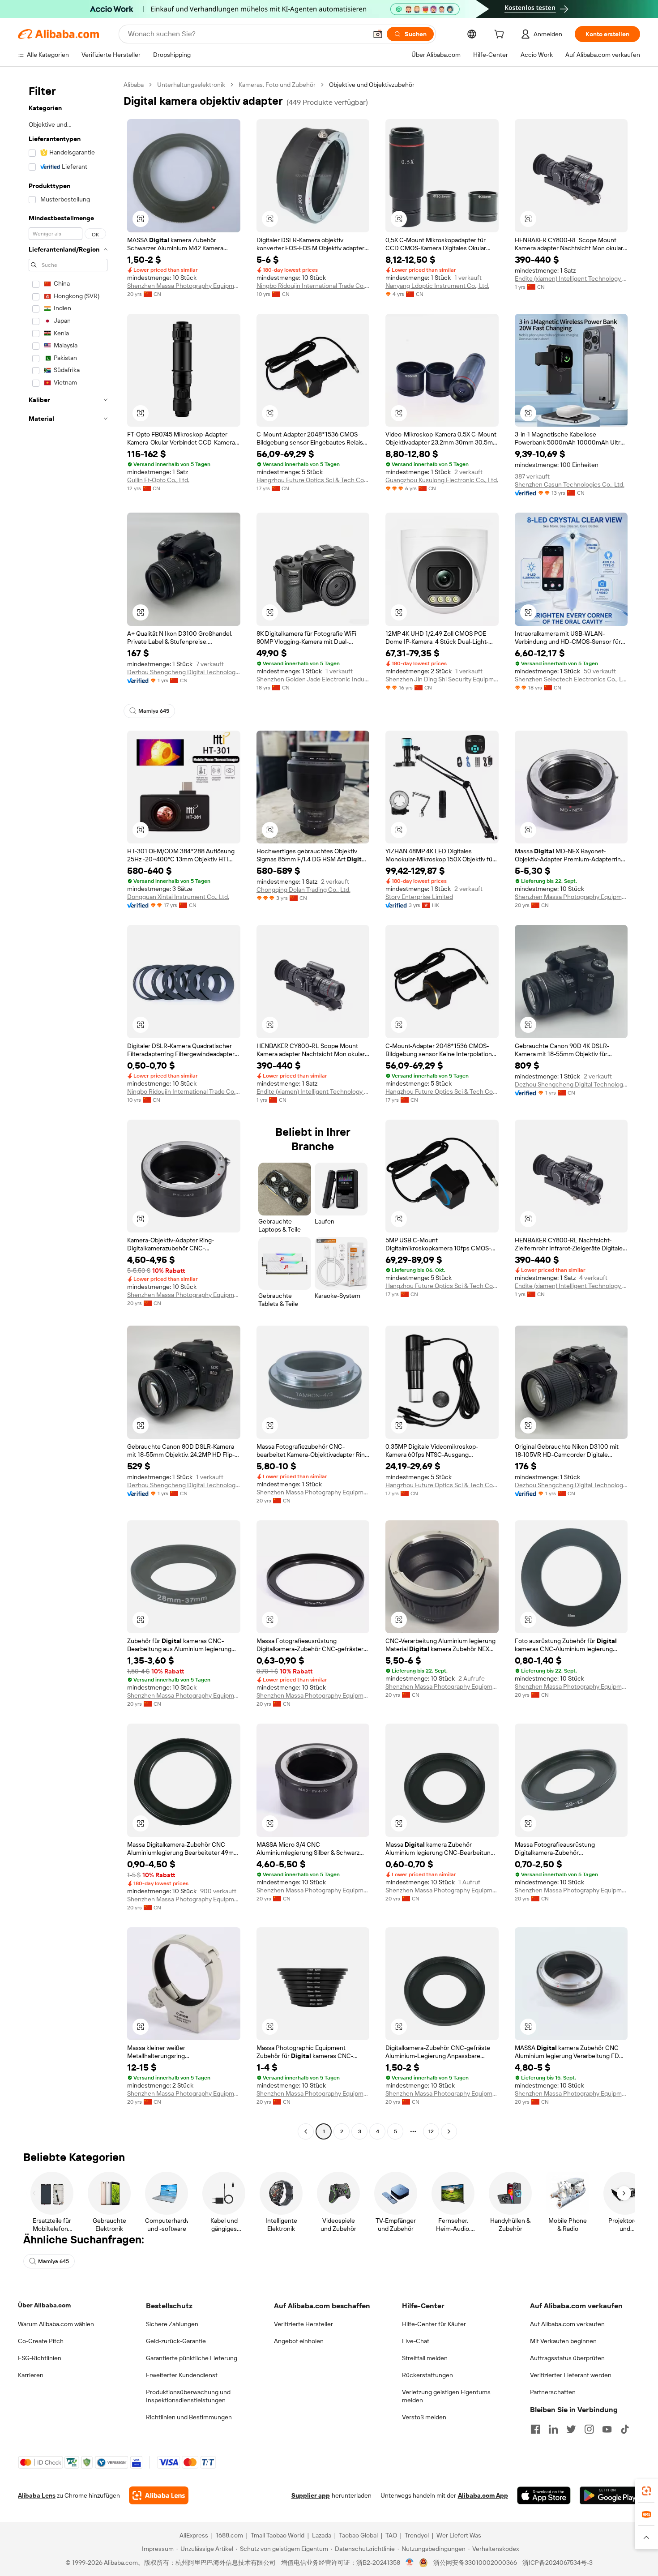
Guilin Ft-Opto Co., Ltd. (158, 480)
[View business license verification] (410, 2563)
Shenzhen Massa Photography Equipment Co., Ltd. (184, 286)
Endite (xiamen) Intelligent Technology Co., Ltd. (571, 278)
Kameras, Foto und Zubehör (277, 85)
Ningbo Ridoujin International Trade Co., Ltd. (313, 286)
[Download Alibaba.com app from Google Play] (610, 2495)
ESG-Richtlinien (40, 2358)
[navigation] (68, 1109)
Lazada (322, 2535)
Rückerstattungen (427, 2375)
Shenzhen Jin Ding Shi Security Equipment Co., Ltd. (442, 679)
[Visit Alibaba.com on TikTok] (625, 2429)
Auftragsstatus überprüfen (567, 2358)
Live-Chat (416, 2341)
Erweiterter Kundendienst (182, 2375)
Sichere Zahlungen (172, 2324)
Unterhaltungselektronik (191, 85)
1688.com (229, 2535)
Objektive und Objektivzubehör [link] (372, 85)
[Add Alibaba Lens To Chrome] (159, 2495)
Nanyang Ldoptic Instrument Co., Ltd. (437, 286)
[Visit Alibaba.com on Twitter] (571, 2429)
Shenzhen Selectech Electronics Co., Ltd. (571, 679)
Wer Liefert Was (459, 2535)
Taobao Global (358, 2535)
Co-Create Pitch (41, 2341)
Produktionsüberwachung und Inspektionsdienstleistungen (188, 2396)
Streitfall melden (425, 2358)
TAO (391, 2535)
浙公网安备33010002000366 (475, 2563)
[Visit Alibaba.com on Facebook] (535, 2429)
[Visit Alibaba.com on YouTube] (607, 2429)
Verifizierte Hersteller (303, 2324)
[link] (646, 2491)
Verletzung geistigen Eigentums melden (446, 2396)
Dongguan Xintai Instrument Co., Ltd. (178, 897)
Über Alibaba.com (44, 2305)
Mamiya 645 (154, 711)
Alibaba (134, 85)
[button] (378, 34)
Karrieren (31, 2375)
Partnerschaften (553, 2392)
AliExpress (194, 2535)
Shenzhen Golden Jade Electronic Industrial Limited (313, 679)
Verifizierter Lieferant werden (571, 2375)
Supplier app (311, 2495)
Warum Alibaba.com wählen (56, 2324)
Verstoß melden (424, 2417)
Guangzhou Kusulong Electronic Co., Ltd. (442, 480)
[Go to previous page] (306, 2131)
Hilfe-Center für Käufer (434, 2324)
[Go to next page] (449, 2131)
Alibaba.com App (483, 2495)
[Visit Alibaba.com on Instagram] (589, 2429)
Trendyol (417, 2535)
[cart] (501, 35)
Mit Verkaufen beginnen (563, 2341)
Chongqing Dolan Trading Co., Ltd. (303, 890)
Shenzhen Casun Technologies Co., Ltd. (570, 484)
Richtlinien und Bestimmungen (189, 2417)
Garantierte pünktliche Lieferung (192, 2358)
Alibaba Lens (37, 2495)
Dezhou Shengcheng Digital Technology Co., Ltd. (184, 672)
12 (431, 2131)
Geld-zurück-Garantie (176, 2341)
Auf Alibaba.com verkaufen (567, 2324)
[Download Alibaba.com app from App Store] (544, 2495)
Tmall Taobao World (278, 2535)
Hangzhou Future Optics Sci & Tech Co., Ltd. (313, 480)
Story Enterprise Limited (419, 897)
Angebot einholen (299, 2341)
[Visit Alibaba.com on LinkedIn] (553, 2429)
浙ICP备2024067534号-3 (558, 2563)
